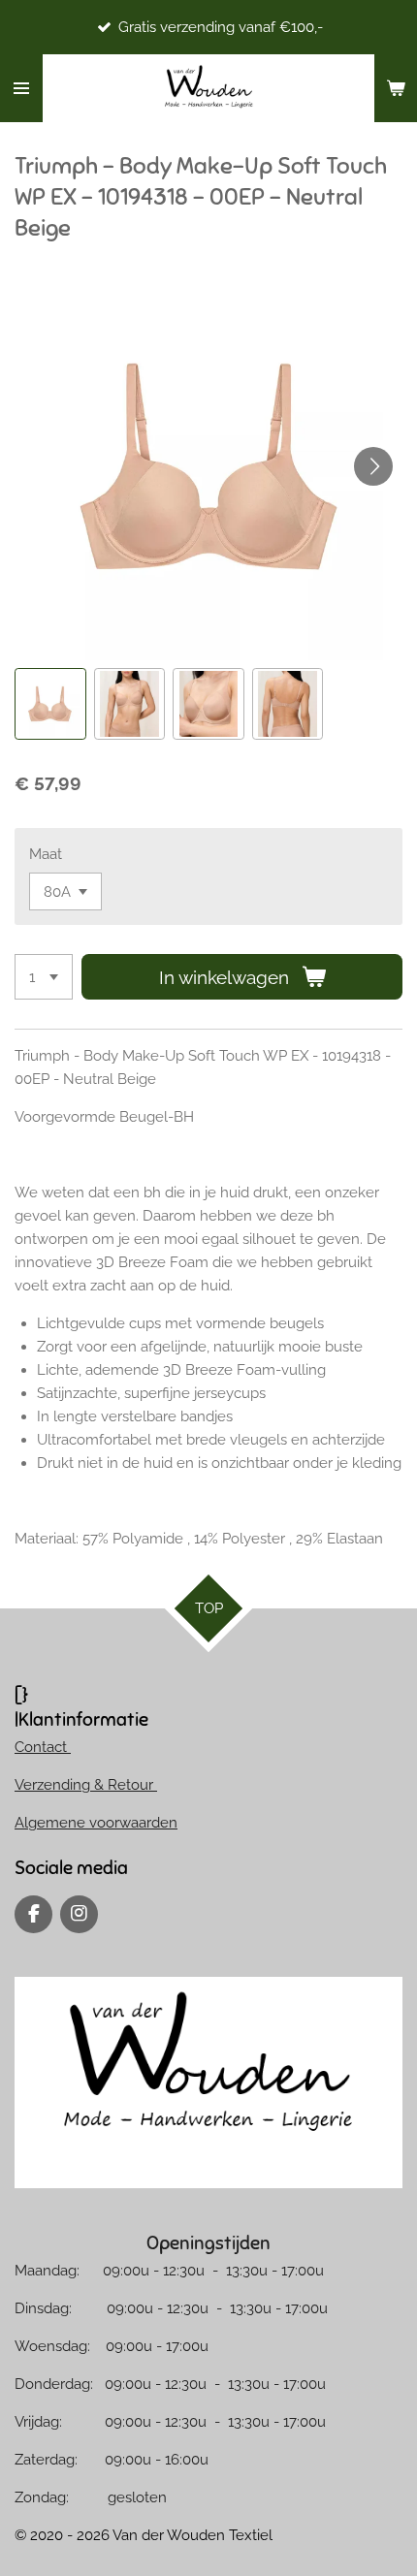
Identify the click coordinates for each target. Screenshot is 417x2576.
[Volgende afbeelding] (373, 466)
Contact (43, 1747)
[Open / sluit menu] (21, 88)
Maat (46, 854)
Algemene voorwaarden (96, 1823)
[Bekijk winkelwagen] (396, 88)
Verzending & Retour (86, 1785)
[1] (44, 977)
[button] (50, 704)
